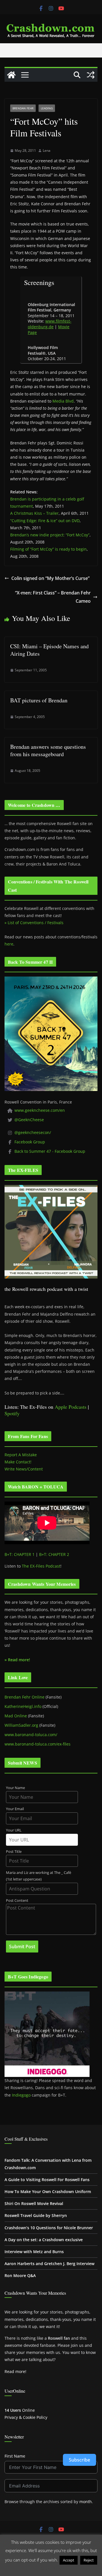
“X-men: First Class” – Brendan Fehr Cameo (53, 597)
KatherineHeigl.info (23, 1706)
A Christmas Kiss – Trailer (34, 513)
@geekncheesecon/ (33, 1132)
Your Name (15, 1788)
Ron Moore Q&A (20, 2275)
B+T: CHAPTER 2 (54, 1554)
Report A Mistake (21, 1455)
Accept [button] (69, 2560)
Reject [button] (89, 2560)
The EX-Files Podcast (41, 1566)
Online (20, 2410)
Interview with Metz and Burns (34, 2252)
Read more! (15, 2371)
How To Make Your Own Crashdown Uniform (48, 2192)
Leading (47, 108)
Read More (51, 2569)
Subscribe (79, 2460)
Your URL (14, 1830)
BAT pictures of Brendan (39, 700)
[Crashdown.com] (11, 75)
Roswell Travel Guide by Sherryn (36, 2215)
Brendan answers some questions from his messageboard (48, 750)
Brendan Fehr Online (25, 1697)
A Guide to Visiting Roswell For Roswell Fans (47, 2180)
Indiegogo (21, 2095)
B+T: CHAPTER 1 (20, 1554)
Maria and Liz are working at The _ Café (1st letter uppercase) (39, 1876)
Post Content (17, 1901)
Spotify (12, 1413)
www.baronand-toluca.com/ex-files (38, 1744)
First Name (15, 2456)
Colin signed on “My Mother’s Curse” (50, 578)
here (9, 944)
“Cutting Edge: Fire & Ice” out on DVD (45, 521)
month (86, 2502)
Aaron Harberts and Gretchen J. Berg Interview (49, 2264)
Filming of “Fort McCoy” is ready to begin (48, 549)
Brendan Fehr (23, 108)
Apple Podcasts (71, 1407)
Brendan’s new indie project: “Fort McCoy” (50, 535)
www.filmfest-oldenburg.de (50, 324)
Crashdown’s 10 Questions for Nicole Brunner (49, 2228)
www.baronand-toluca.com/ (31, 1735)
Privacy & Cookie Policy (26, 2417)
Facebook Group (30, 1142)
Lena (47, 150)
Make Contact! (18, 1462)
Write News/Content (24, 1469)
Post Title (14, 1852)
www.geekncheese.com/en (40, 1110)
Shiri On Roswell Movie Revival (34, 2203)
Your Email (15, 1809)
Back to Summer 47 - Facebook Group (50, 1151)
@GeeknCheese (29, 1120)
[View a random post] (91, 75)
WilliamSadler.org (21, 1725)
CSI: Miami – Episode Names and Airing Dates (49, 650)
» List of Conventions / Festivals (34, 923)
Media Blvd (63, 401)
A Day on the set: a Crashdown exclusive (44, 2240)
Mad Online (16, 1716)
